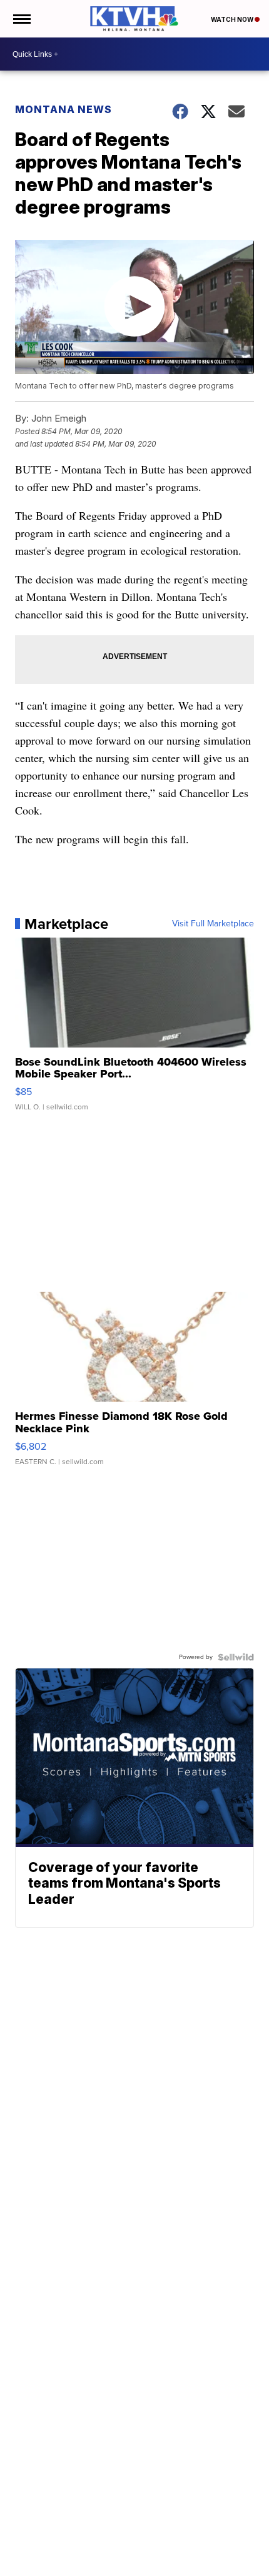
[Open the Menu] (21, 19)
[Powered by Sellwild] (236, 1657)
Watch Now (233, 19)
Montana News (63, 109)
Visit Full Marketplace (213, 924)
